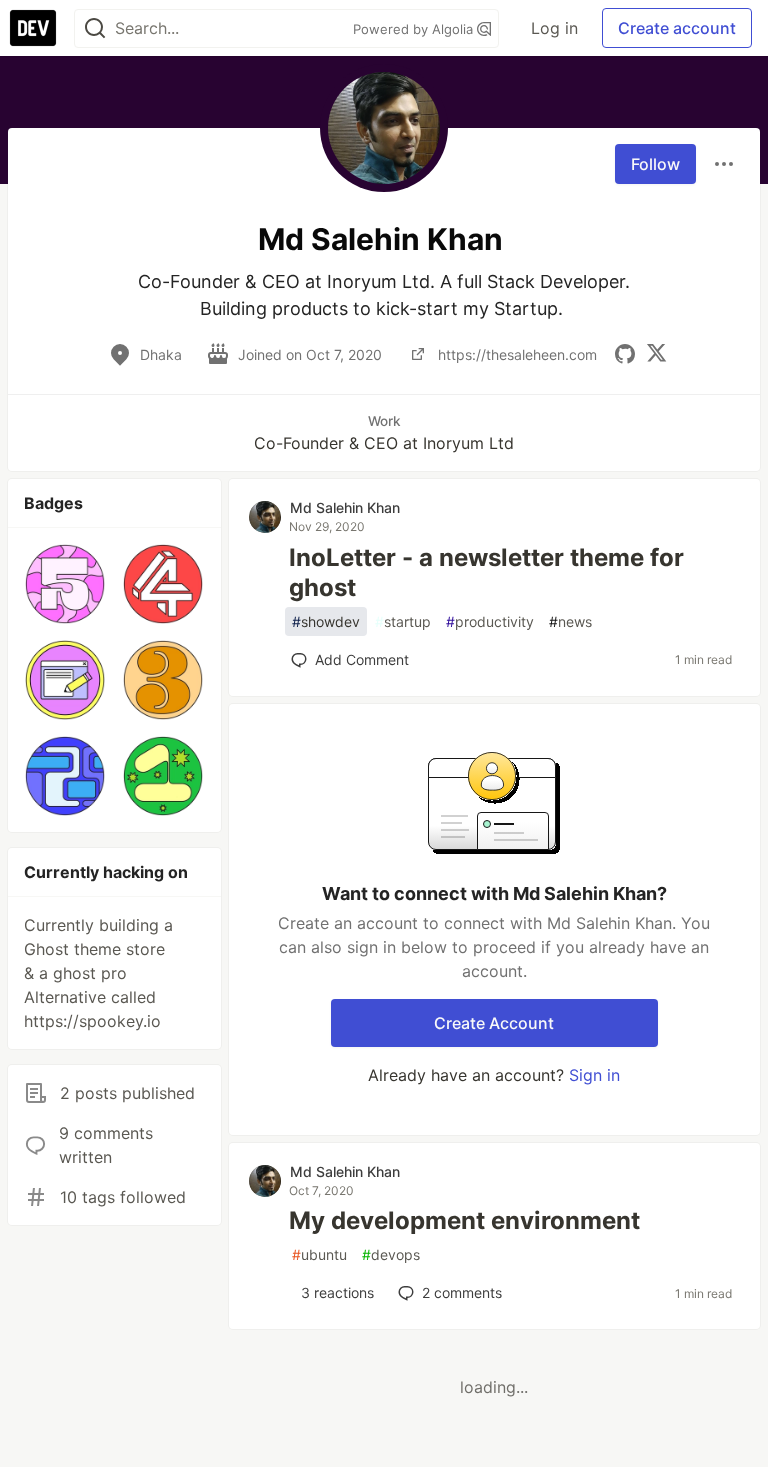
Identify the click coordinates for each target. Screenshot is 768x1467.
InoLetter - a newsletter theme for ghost (486, 572)
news (570, 621)
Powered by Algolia (415, 29)
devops (391, 1254)
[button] (65, 584)
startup (403, 621)
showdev (326, 621)
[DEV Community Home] (33, 28)
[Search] (95, 28)
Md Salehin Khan (345, 507)
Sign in (594, 1075)
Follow (655, 164)
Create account (677, 28)
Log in (554, 28)
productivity (490, 621)
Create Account (494, 1023)
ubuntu (319, 1254)
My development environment (464, 1220)
